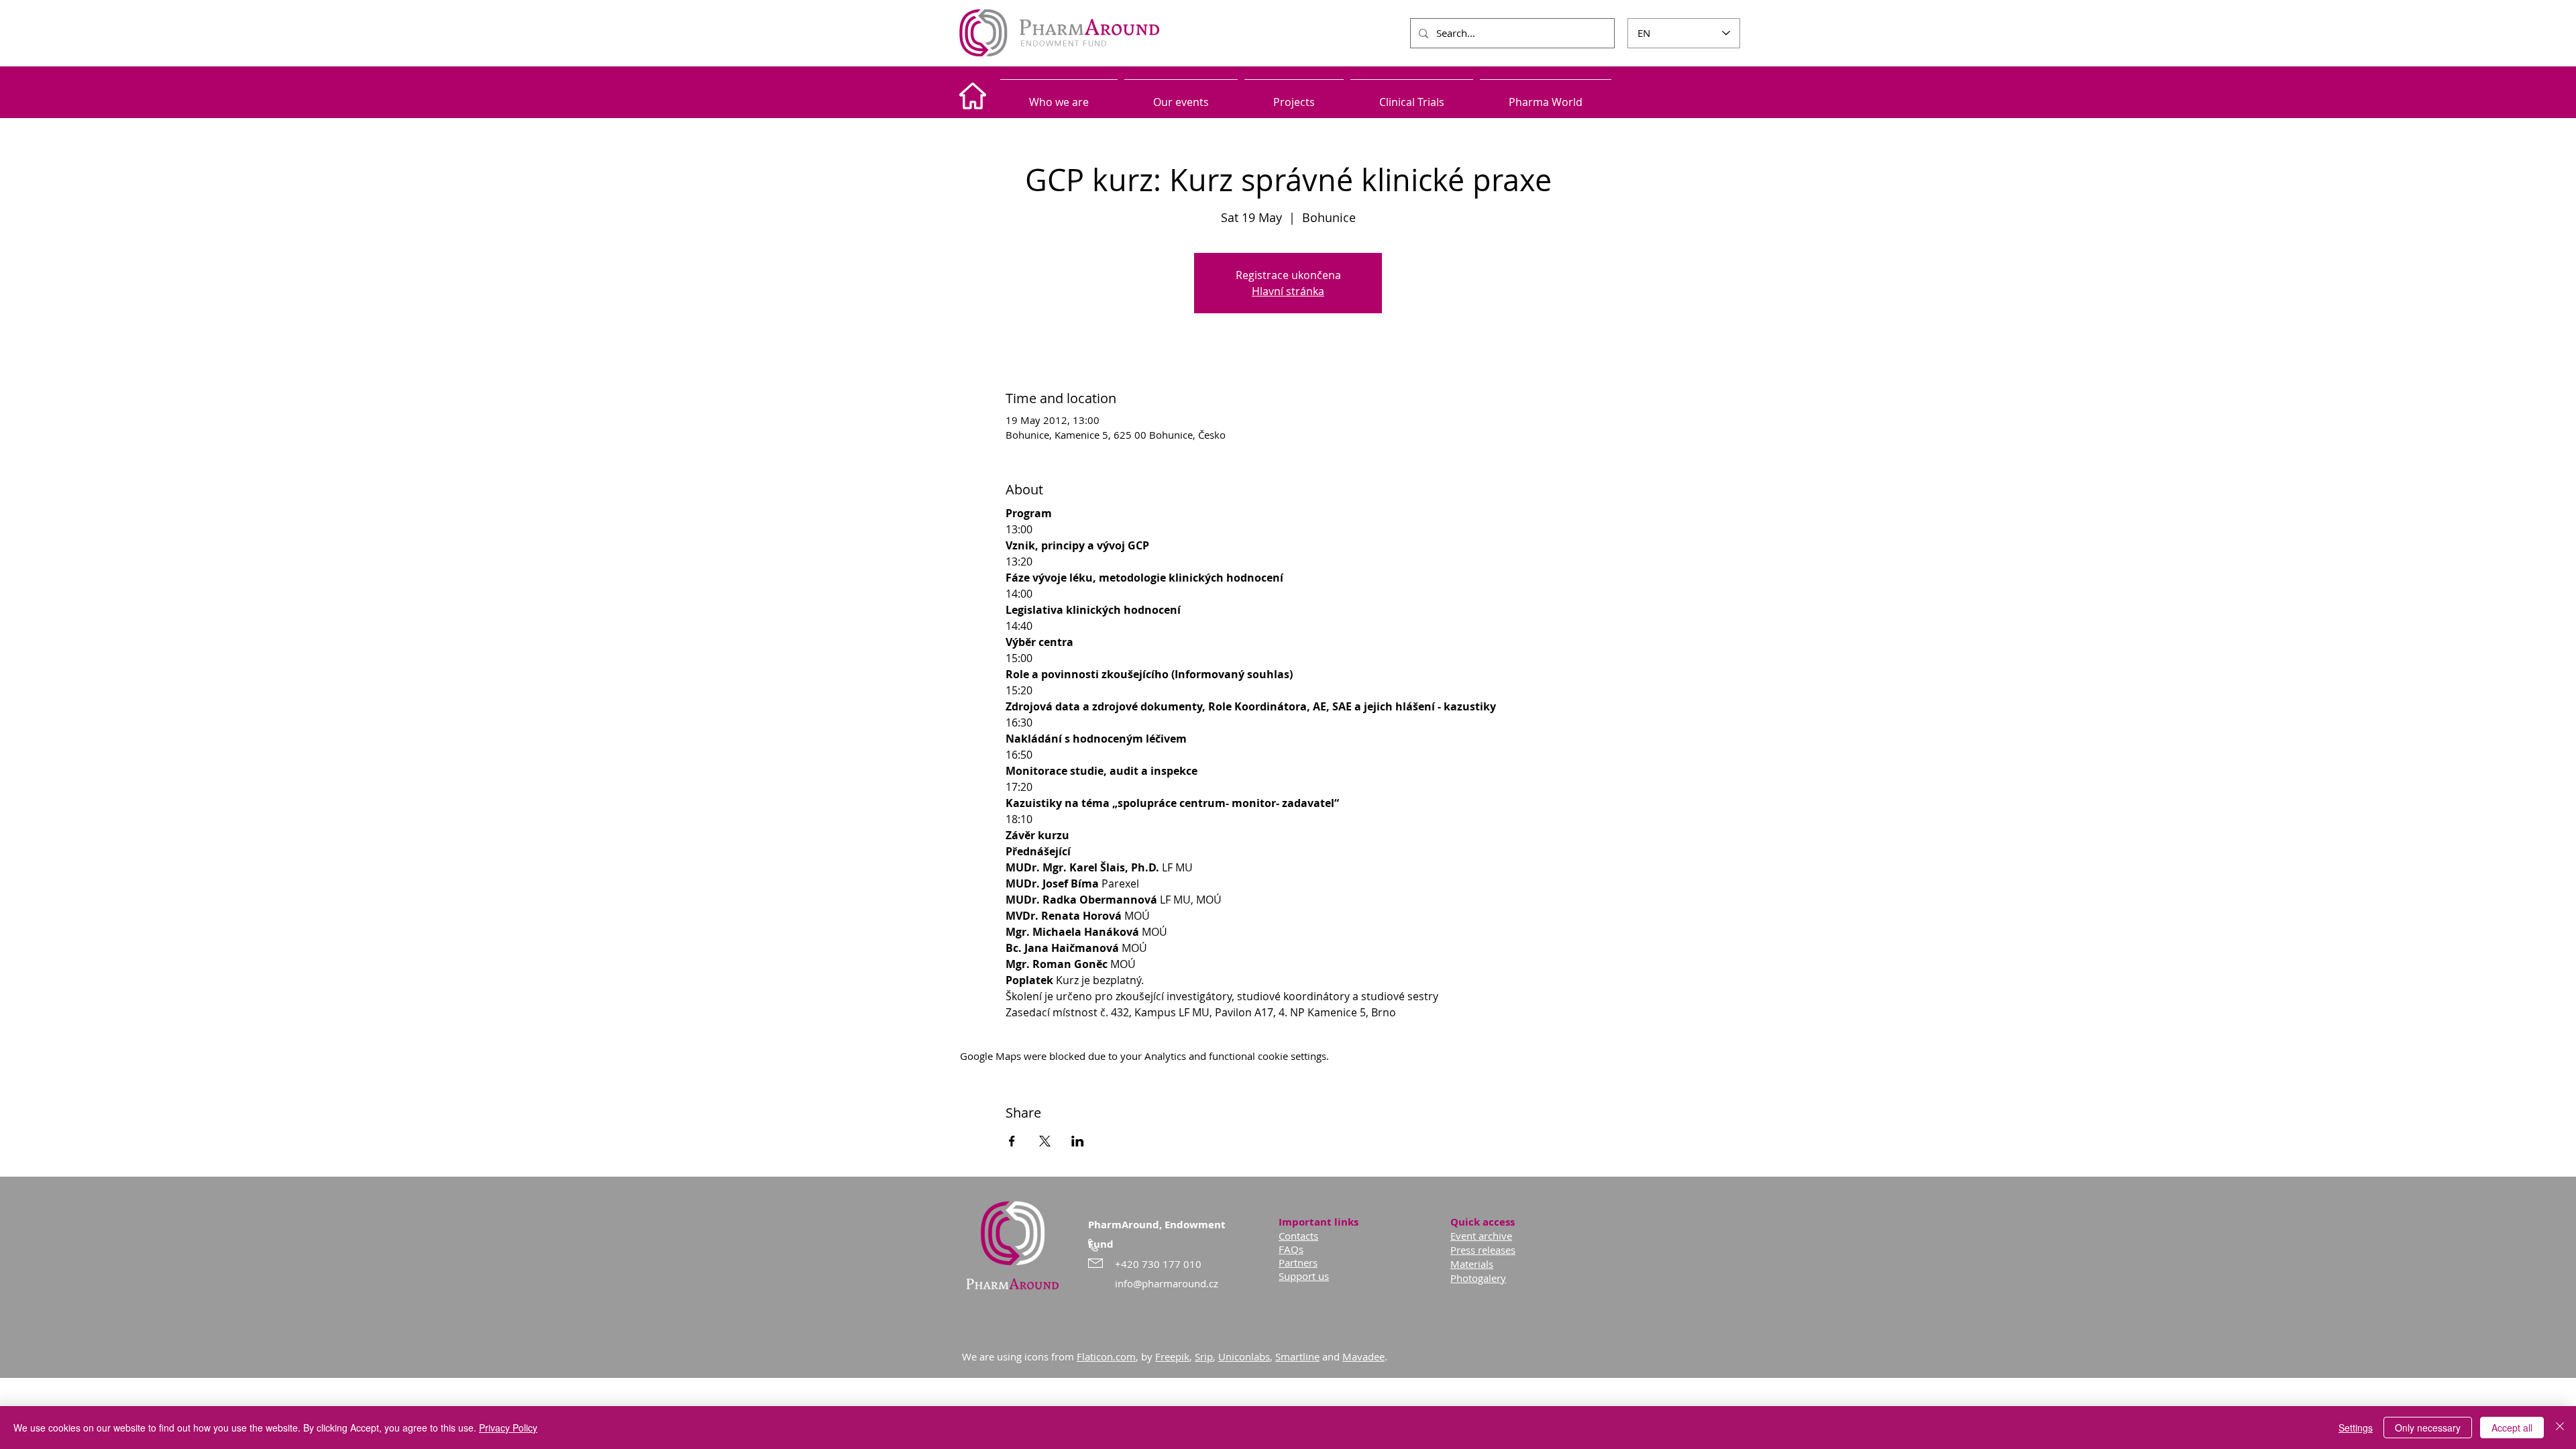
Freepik (1172, 1356)
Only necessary (2428, 1428)
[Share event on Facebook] (1012, 1141)
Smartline (1297, 1356)
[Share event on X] (1045, 1141)
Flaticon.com (1106, 1356)
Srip (1204, 1356)
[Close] (2560, 1428)
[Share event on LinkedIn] (1078, 1141)
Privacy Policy (508, 1428)
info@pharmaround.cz (1167, 1283)
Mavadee (1363, 1356)
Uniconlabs (1244, 1356)
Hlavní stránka (1288, 291)
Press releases (1483, 1250)
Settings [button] (2356, 1428)
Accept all (2512, 1428)
